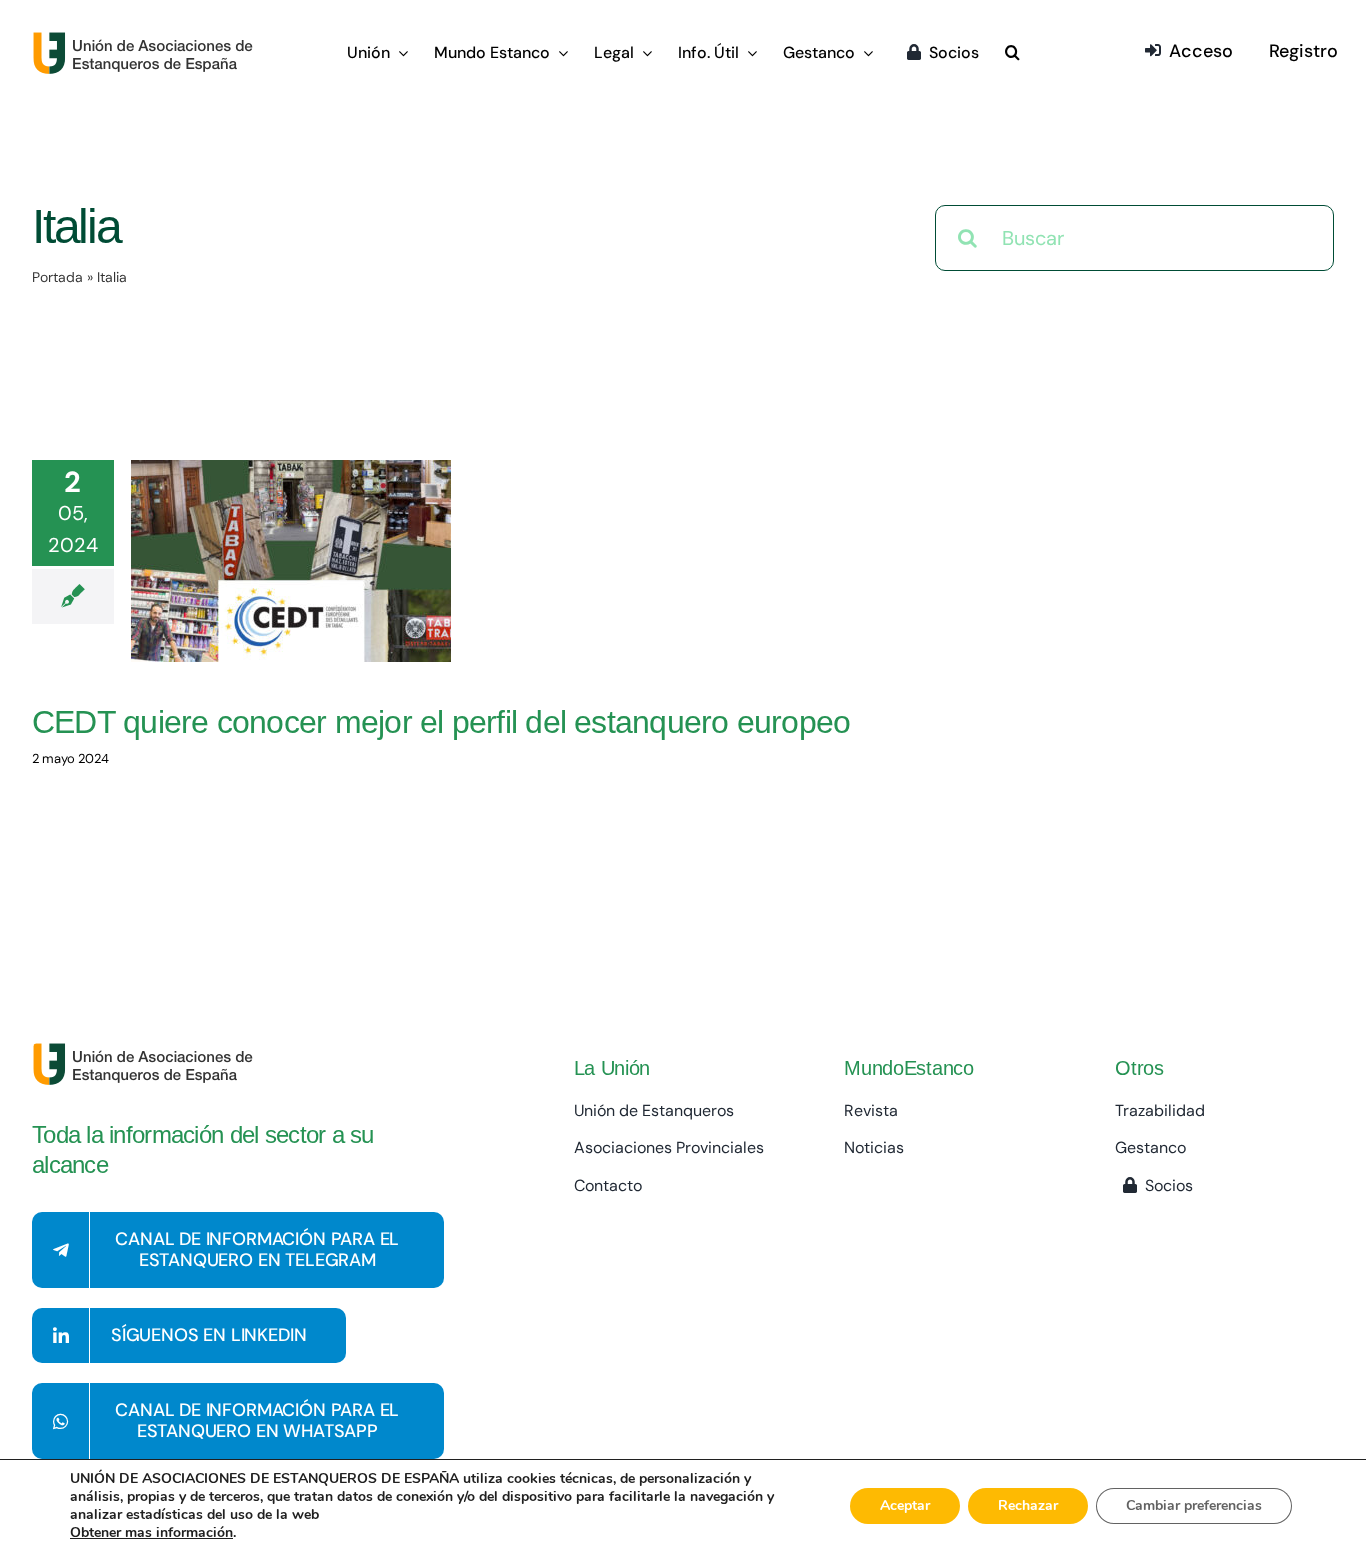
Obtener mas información (151, 1533)
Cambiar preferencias (1194, 1505)
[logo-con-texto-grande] (147, 41)
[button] (1012, 54)
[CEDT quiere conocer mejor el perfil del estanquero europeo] (291, 561)
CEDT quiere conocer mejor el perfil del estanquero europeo (441, 722)
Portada (57, 277)
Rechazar (1028, 1505)
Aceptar (905, 1505)
